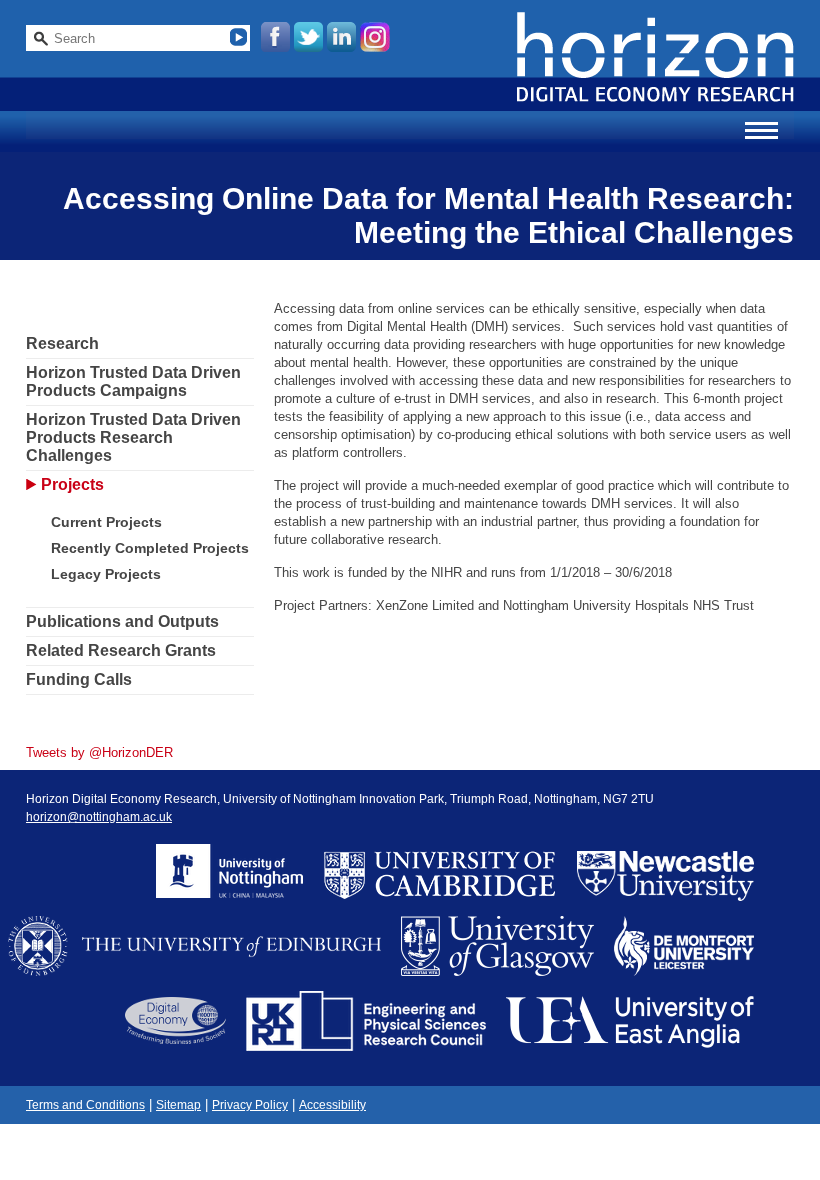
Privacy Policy (250, 1105)
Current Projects (106, 522)
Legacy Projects (106, 574)
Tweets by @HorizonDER (99, 752)
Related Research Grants (121, 650)
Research (62, 343)
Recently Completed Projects (150, 548)
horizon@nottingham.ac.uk (99, 817)
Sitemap (178, 1105)
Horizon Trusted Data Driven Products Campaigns (133, 381)
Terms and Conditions (85, 1105)
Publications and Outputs (122, 621)
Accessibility (332, 1105)
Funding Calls (79, 679)
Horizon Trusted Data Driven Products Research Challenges (133, 437)
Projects (72, 484)
